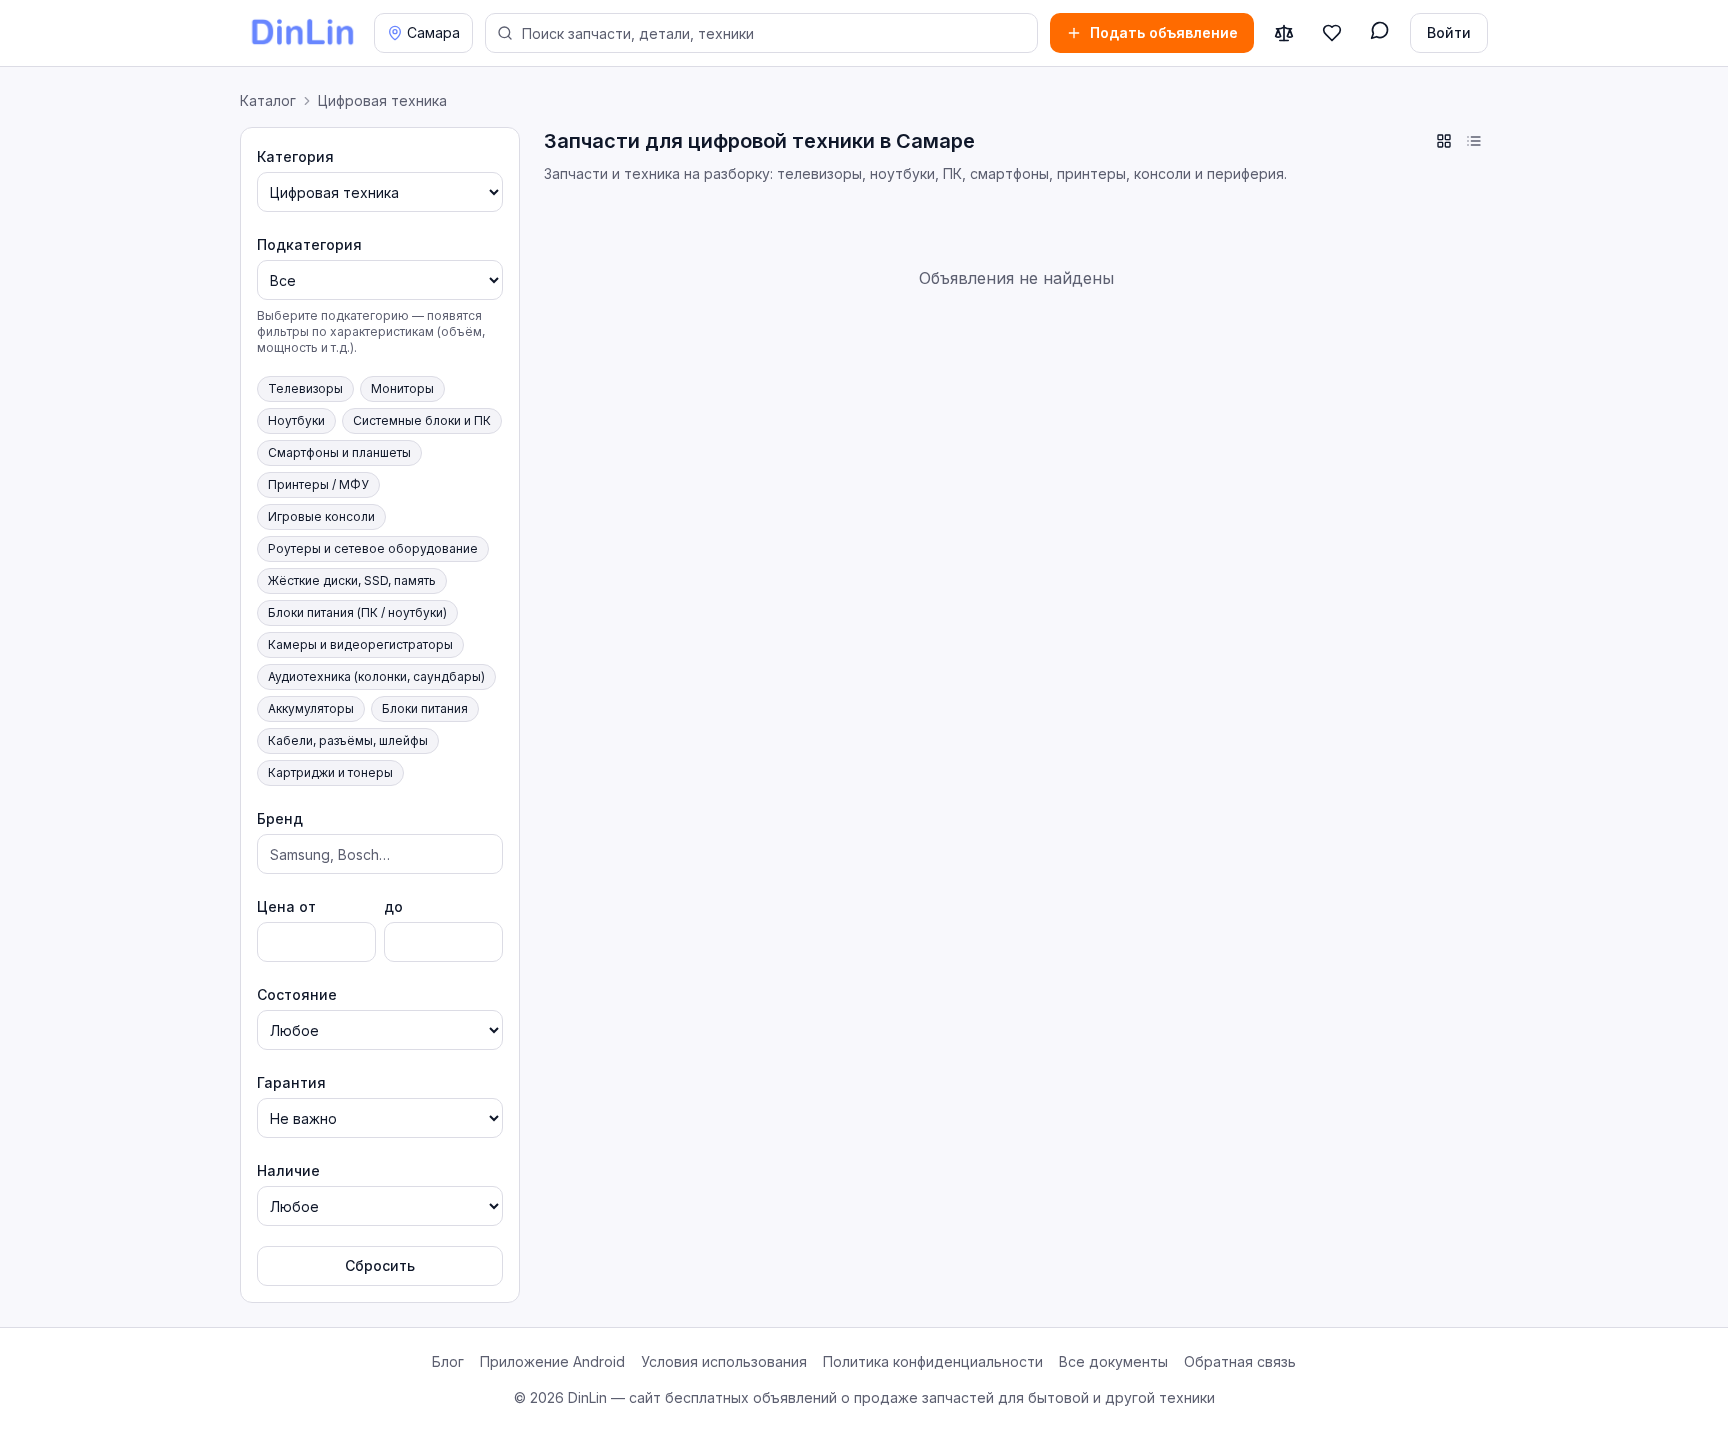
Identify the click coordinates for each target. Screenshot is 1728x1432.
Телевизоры (305, 388)
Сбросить (380, 1265)
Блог (448, 1361)
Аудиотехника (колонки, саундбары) (376, 676)
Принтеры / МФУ (318, 484)
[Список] (1474, 141)
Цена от (286, 906)
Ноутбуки (296, 420)
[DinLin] (301, 33)
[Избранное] (1332, 33)
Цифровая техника (382, 100)
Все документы (1113, 1361)
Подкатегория (309, 244)
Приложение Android (552, 1361)
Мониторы (402, 388)
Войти (1449, 32)
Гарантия (291, 1082)
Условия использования (724, 1361)
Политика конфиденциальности (933, 1361)
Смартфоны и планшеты (339, 452)
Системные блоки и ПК (422, 420)
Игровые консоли (321, 516)
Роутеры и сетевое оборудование (373, 548)
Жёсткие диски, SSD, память (352, 580)
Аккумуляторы (311, 708)
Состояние (297, 994)
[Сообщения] (1380, 33)
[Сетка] (1444, 141)
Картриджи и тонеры (330, 772)
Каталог (268, 100)
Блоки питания (425, 708)
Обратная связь (1240, 1361)
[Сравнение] (1284, 33)
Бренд (280, 818)
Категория (295, 156)
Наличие (288, 1170)
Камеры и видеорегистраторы (360, 644)
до (393, 906)
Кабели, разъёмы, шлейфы (348, 740)
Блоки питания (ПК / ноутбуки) (357, 612)
